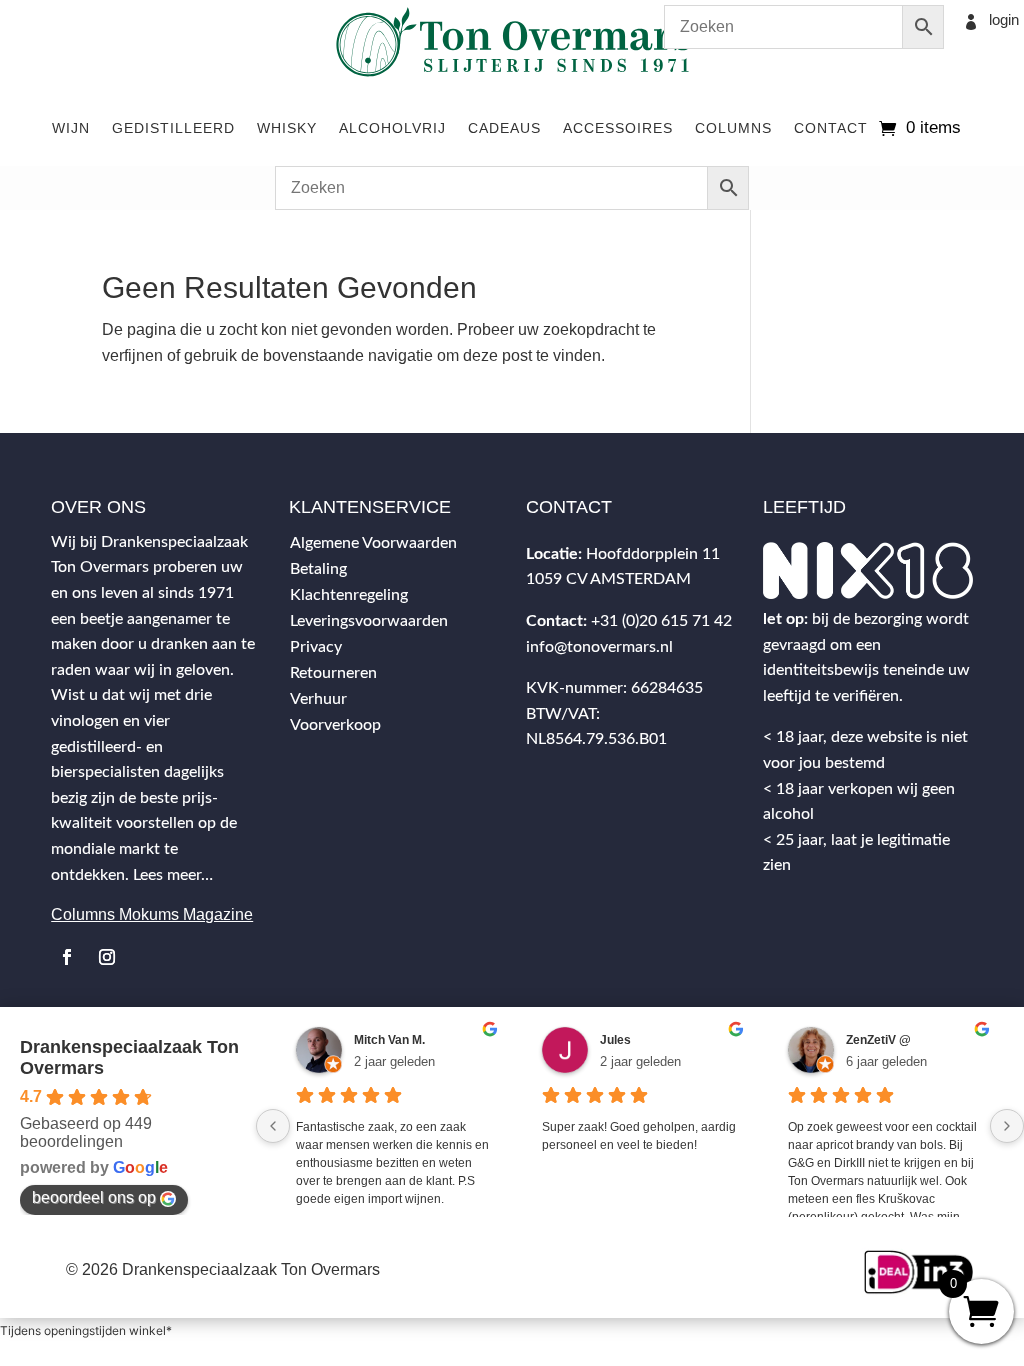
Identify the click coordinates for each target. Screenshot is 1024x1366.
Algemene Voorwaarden (373, 543)
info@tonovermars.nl (599, 647)
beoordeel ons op (94, 1197)
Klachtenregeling (349, 595)
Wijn (71, 128)
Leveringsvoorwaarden (369, 621)
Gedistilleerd (173, 128)
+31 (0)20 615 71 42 (661, 621)
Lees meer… (173, 875)
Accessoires (618, 128)
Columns (733, 128)
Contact (831, 128)
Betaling (318, 569)
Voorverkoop (335, 725)
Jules (615, 1040)
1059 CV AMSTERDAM (608, 579)
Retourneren (333, 673)
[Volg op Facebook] (67, 957)
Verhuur (318, 699)
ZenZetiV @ (878, 1040)
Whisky (287, 128)
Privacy (316, 647)
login (1004, 19)
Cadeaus (504, 128)
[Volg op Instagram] (107, 957)
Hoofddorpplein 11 (653, 554)
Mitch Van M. (389, 1040)
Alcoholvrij (392, 128)
